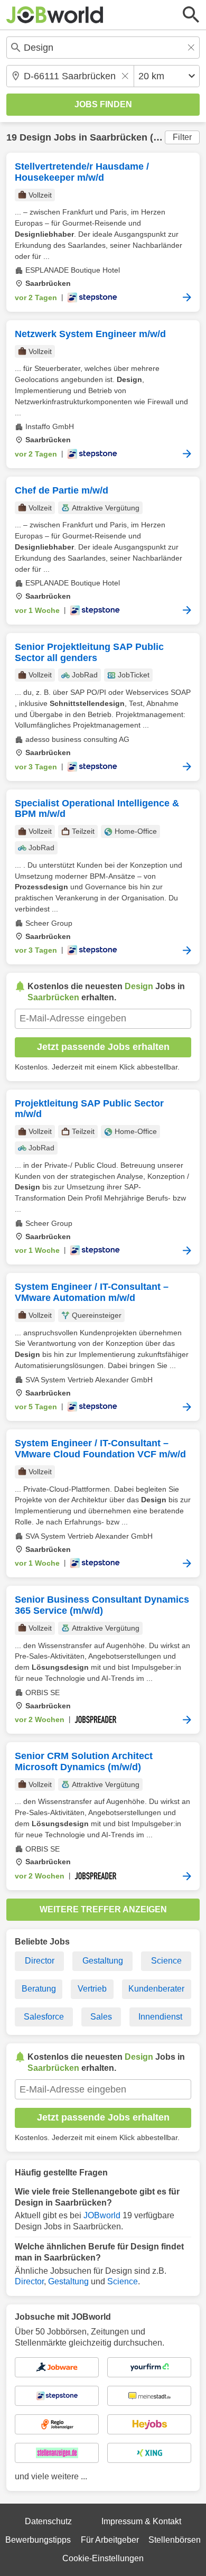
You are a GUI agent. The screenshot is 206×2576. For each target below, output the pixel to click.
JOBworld (102, 2215)
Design (35, 137)
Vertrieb (92, 1989)
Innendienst (160, 2017)
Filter (182, 137)
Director (40, 1961)
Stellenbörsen (175, 2540)
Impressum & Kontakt (141, 2521)
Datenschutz (48, 2521)
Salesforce (44, 2017)
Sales (101, 2017)
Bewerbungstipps (38, 2540)
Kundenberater (156, 1989)
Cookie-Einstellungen (103, 2558)
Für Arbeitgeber (110, 2540)
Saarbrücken (119, 137)
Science (166, 1961)
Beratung (39, 1989)
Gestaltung (103, 1961)
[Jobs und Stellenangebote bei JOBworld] (55, 15)
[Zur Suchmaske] (191, 15)
